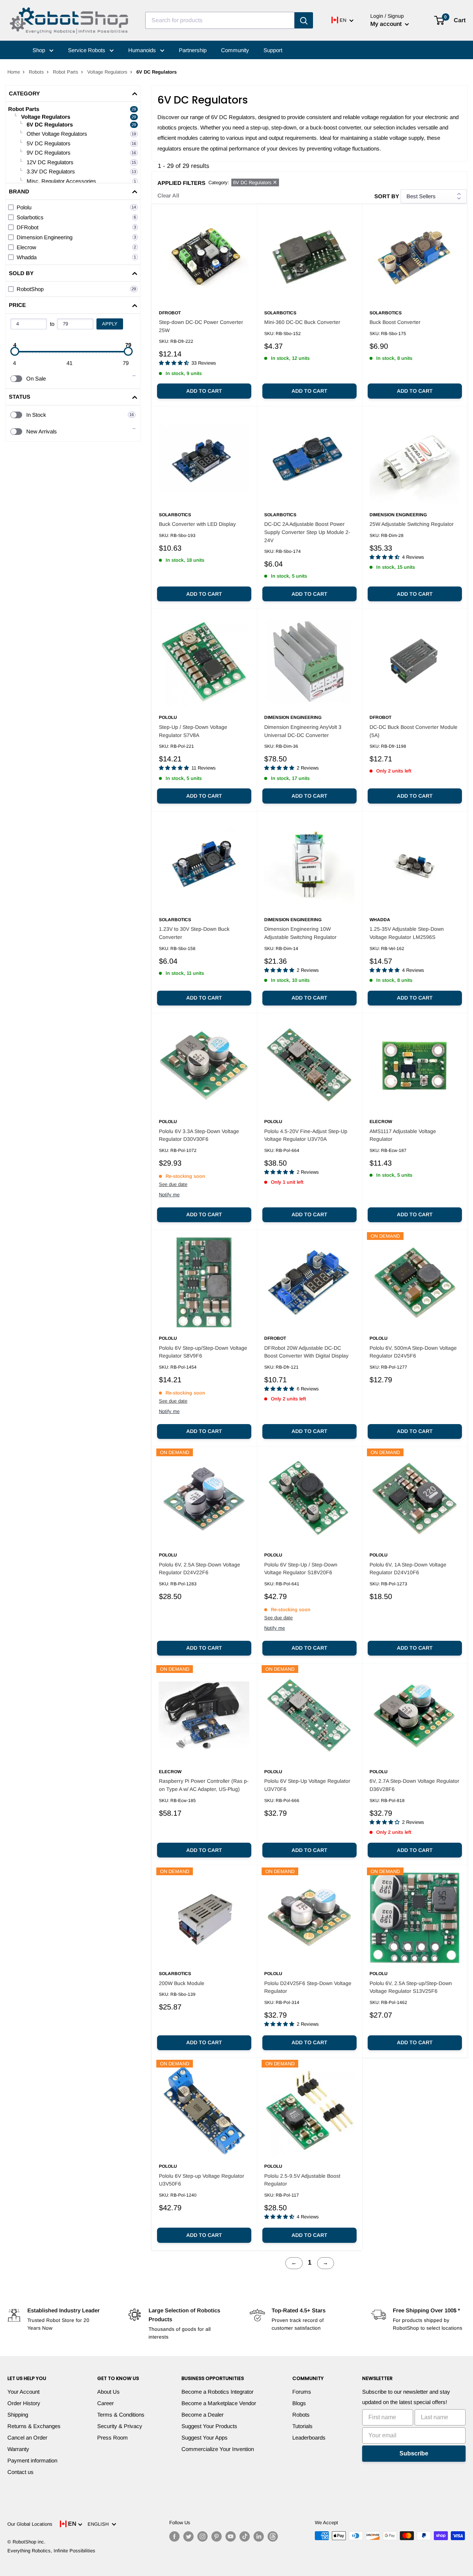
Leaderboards (309, 2438)
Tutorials (302, 2426)
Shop (40, 50)
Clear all (168, 195)
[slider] (15, 351)
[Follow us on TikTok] (245, 2536)
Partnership (193, 50)
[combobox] (220, 20)
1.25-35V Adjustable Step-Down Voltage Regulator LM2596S (407, 933)
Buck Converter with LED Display (197, 524)
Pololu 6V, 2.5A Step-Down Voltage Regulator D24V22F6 (200, 1569)
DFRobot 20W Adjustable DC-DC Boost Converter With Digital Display (306, 1352)
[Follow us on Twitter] (188, 2536)
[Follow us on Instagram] (203, 2536)
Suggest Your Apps (205, 2438)
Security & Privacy (120, 2426)
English (100, 2524)
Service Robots (87, 50)
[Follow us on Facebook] (174, 2536)
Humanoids (143, 50)
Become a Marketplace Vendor (219, 2403)
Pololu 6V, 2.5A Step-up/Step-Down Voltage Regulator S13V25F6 (411, 1987)
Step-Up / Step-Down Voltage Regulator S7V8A (193, 731)
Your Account (23, 2392)
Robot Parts (66, 72)
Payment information (32, 2460)
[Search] (304, 20)
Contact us (21, 2472)
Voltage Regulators (107, 72)
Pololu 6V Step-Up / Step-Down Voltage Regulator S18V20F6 (301, 1569)
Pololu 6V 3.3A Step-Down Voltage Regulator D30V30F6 (199, 1135)
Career (106, 2403)
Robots (36, 72)
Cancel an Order (27, 2438)
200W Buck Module (182, 1983)
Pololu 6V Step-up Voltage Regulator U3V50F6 (202, 2180)
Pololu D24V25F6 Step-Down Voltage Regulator (308, 1987)
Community (235, 50)
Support (273, 50)
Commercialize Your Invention (218, 2449)
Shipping (18, 2415)
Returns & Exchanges (34, 2426)
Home (14, 72)
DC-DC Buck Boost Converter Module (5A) (414, 731)
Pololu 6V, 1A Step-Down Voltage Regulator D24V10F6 (408, 1569)
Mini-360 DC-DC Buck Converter (302, 322)
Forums (302, 2392)
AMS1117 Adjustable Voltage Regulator (403, 1135)
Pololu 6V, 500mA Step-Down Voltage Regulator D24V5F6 (413, 1352)
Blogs (299, 2403)
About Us (108, 2392)
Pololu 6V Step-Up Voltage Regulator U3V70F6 (307, 1785)
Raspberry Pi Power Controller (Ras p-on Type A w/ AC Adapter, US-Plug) (204, 1785)
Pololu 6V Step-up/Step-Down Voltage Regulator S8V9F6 (203, 1352)
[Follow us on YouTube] (231, 2536)
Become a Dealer (203, 2415)
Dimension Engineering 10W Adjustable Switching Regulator (300, 933)
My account (387, 24)
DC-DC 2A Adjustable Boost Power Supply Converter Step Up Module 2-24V (307, 532)
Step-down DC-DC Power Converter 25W (201, 326)
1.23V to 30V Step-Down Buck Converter (194, 933)
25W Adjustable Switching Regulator (412, 524)
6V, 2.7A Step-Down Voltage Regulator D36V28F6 (414, 1785)
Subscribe (414, 2453)
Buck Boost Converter (395, 322)
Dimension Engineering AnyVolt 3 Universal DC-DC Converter (303, 731)
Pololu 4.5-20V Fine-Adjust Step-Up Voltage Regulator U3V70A (306, 1135)
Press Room (113, 2438)
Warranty (18, 2449)
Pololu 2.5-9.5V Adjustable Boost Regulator (302, 2180)
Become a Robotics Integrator (217, 2392)
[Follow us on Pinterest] (217, 2536)
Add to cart (204, 391)
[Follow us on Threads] (273, 2536)
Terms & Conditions (121, 2415)
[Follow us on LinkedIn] (259, 2536)
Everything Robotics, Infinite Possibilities (51, 2551)
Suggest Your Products (209, 2426)
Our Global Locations (30, 2524)
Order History (24, 2403)
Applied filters (181, 183)
